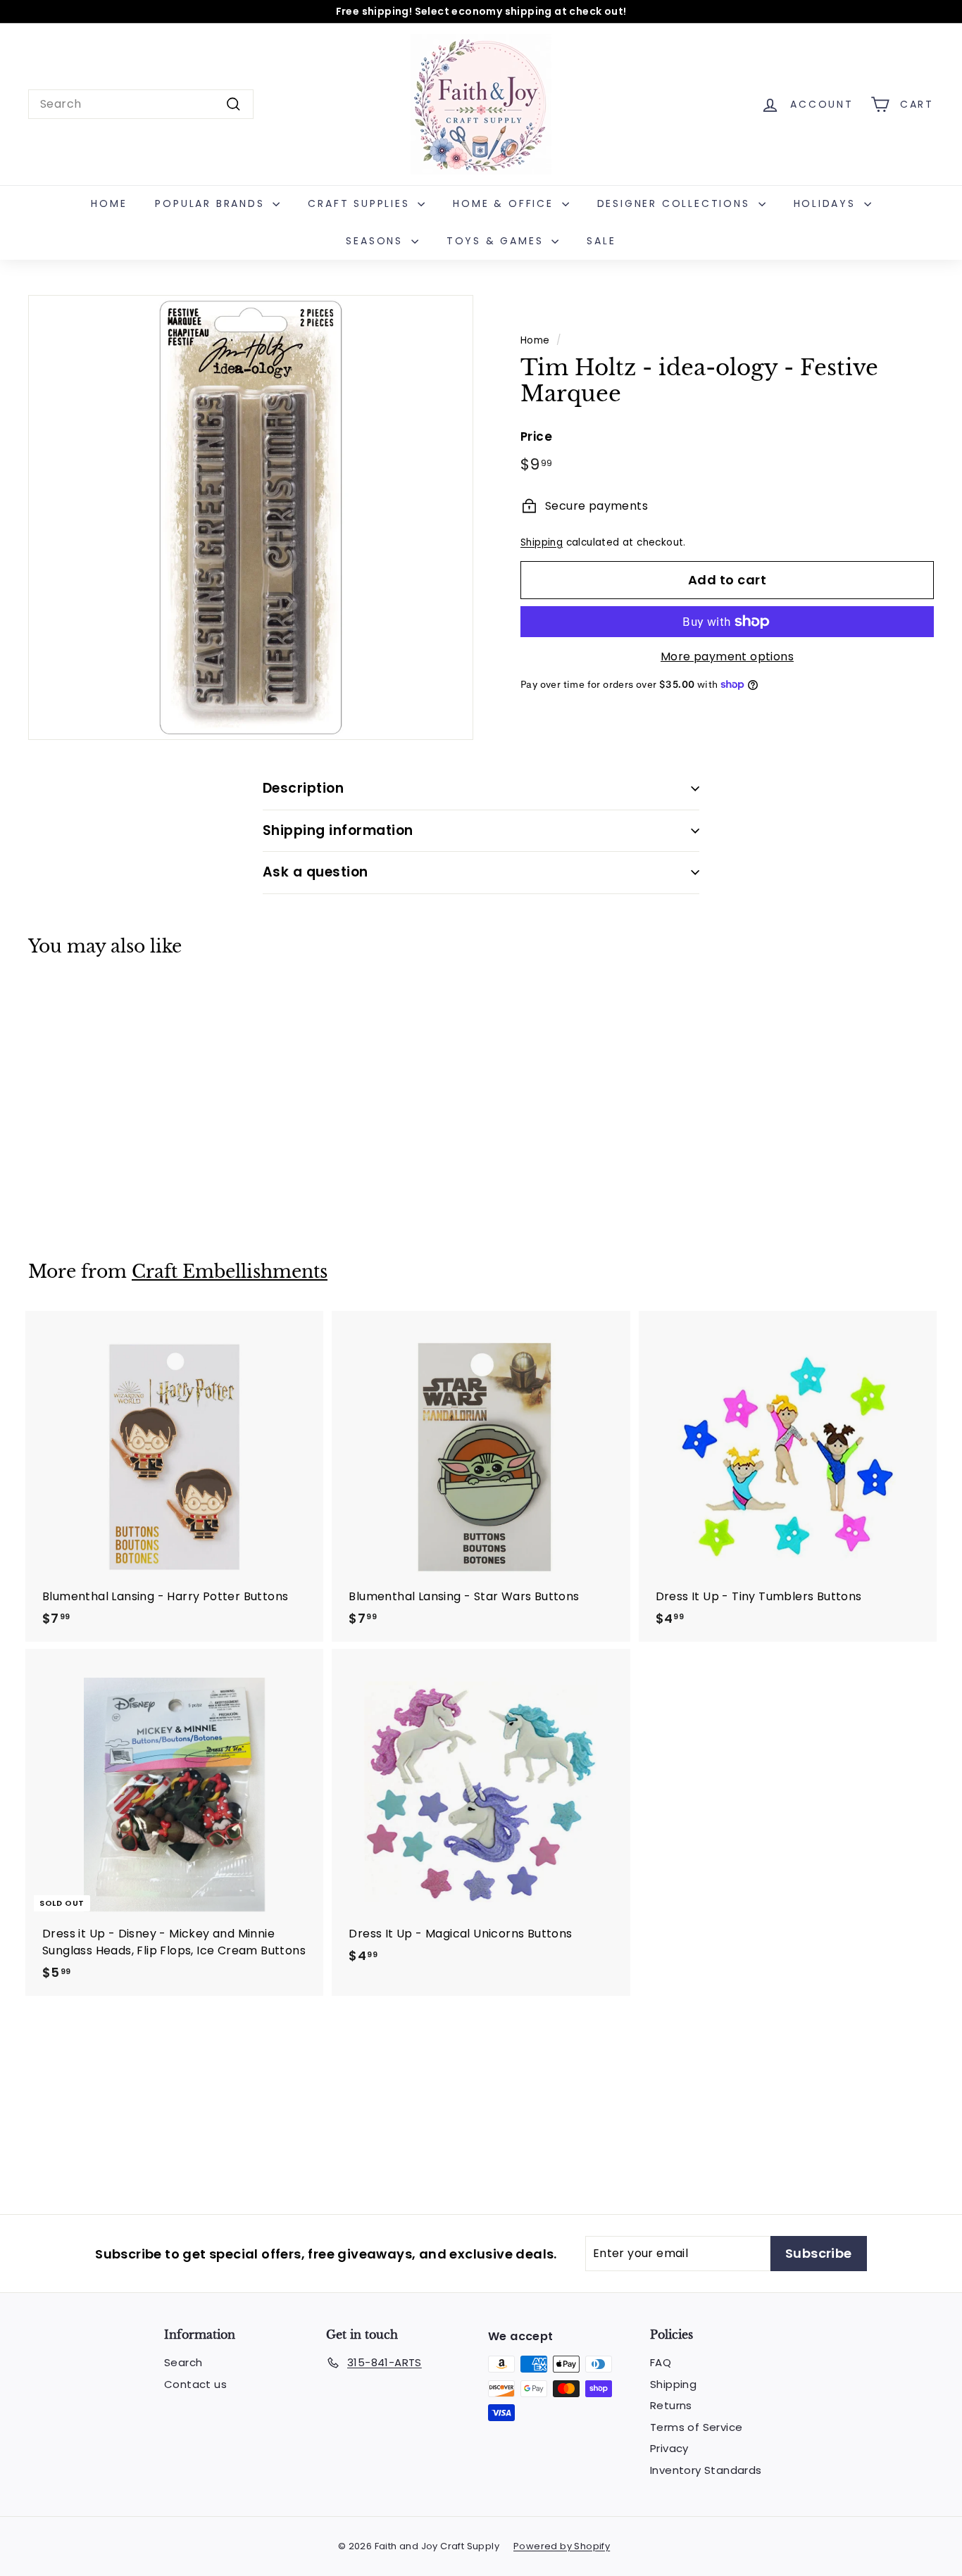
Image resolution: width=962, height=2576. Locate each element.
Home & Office (505, 203)
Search (183, 2362)
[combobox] (141, 104)
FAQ (661, 2362)
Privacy (669, 2448)
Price (536, 436)
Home (109, 203)
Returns (671, 2405)
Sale (601, 241)
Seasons (376, 241)
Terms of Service (696, 2427)
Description (303, 788)
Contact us (195, 2384)
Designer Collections (676, 203)
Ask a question (316, 872)
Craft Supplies (361, 203)
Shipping (542, 542)
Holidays (827, 203)
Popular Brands (212, 203)
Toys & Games (497, 241)
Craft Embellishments (230, 1272)
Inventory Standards (706, 2470)
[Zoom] (251, 517)
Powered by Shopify (562, 2546)
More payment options (727, 656)
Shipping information (338, 830)
